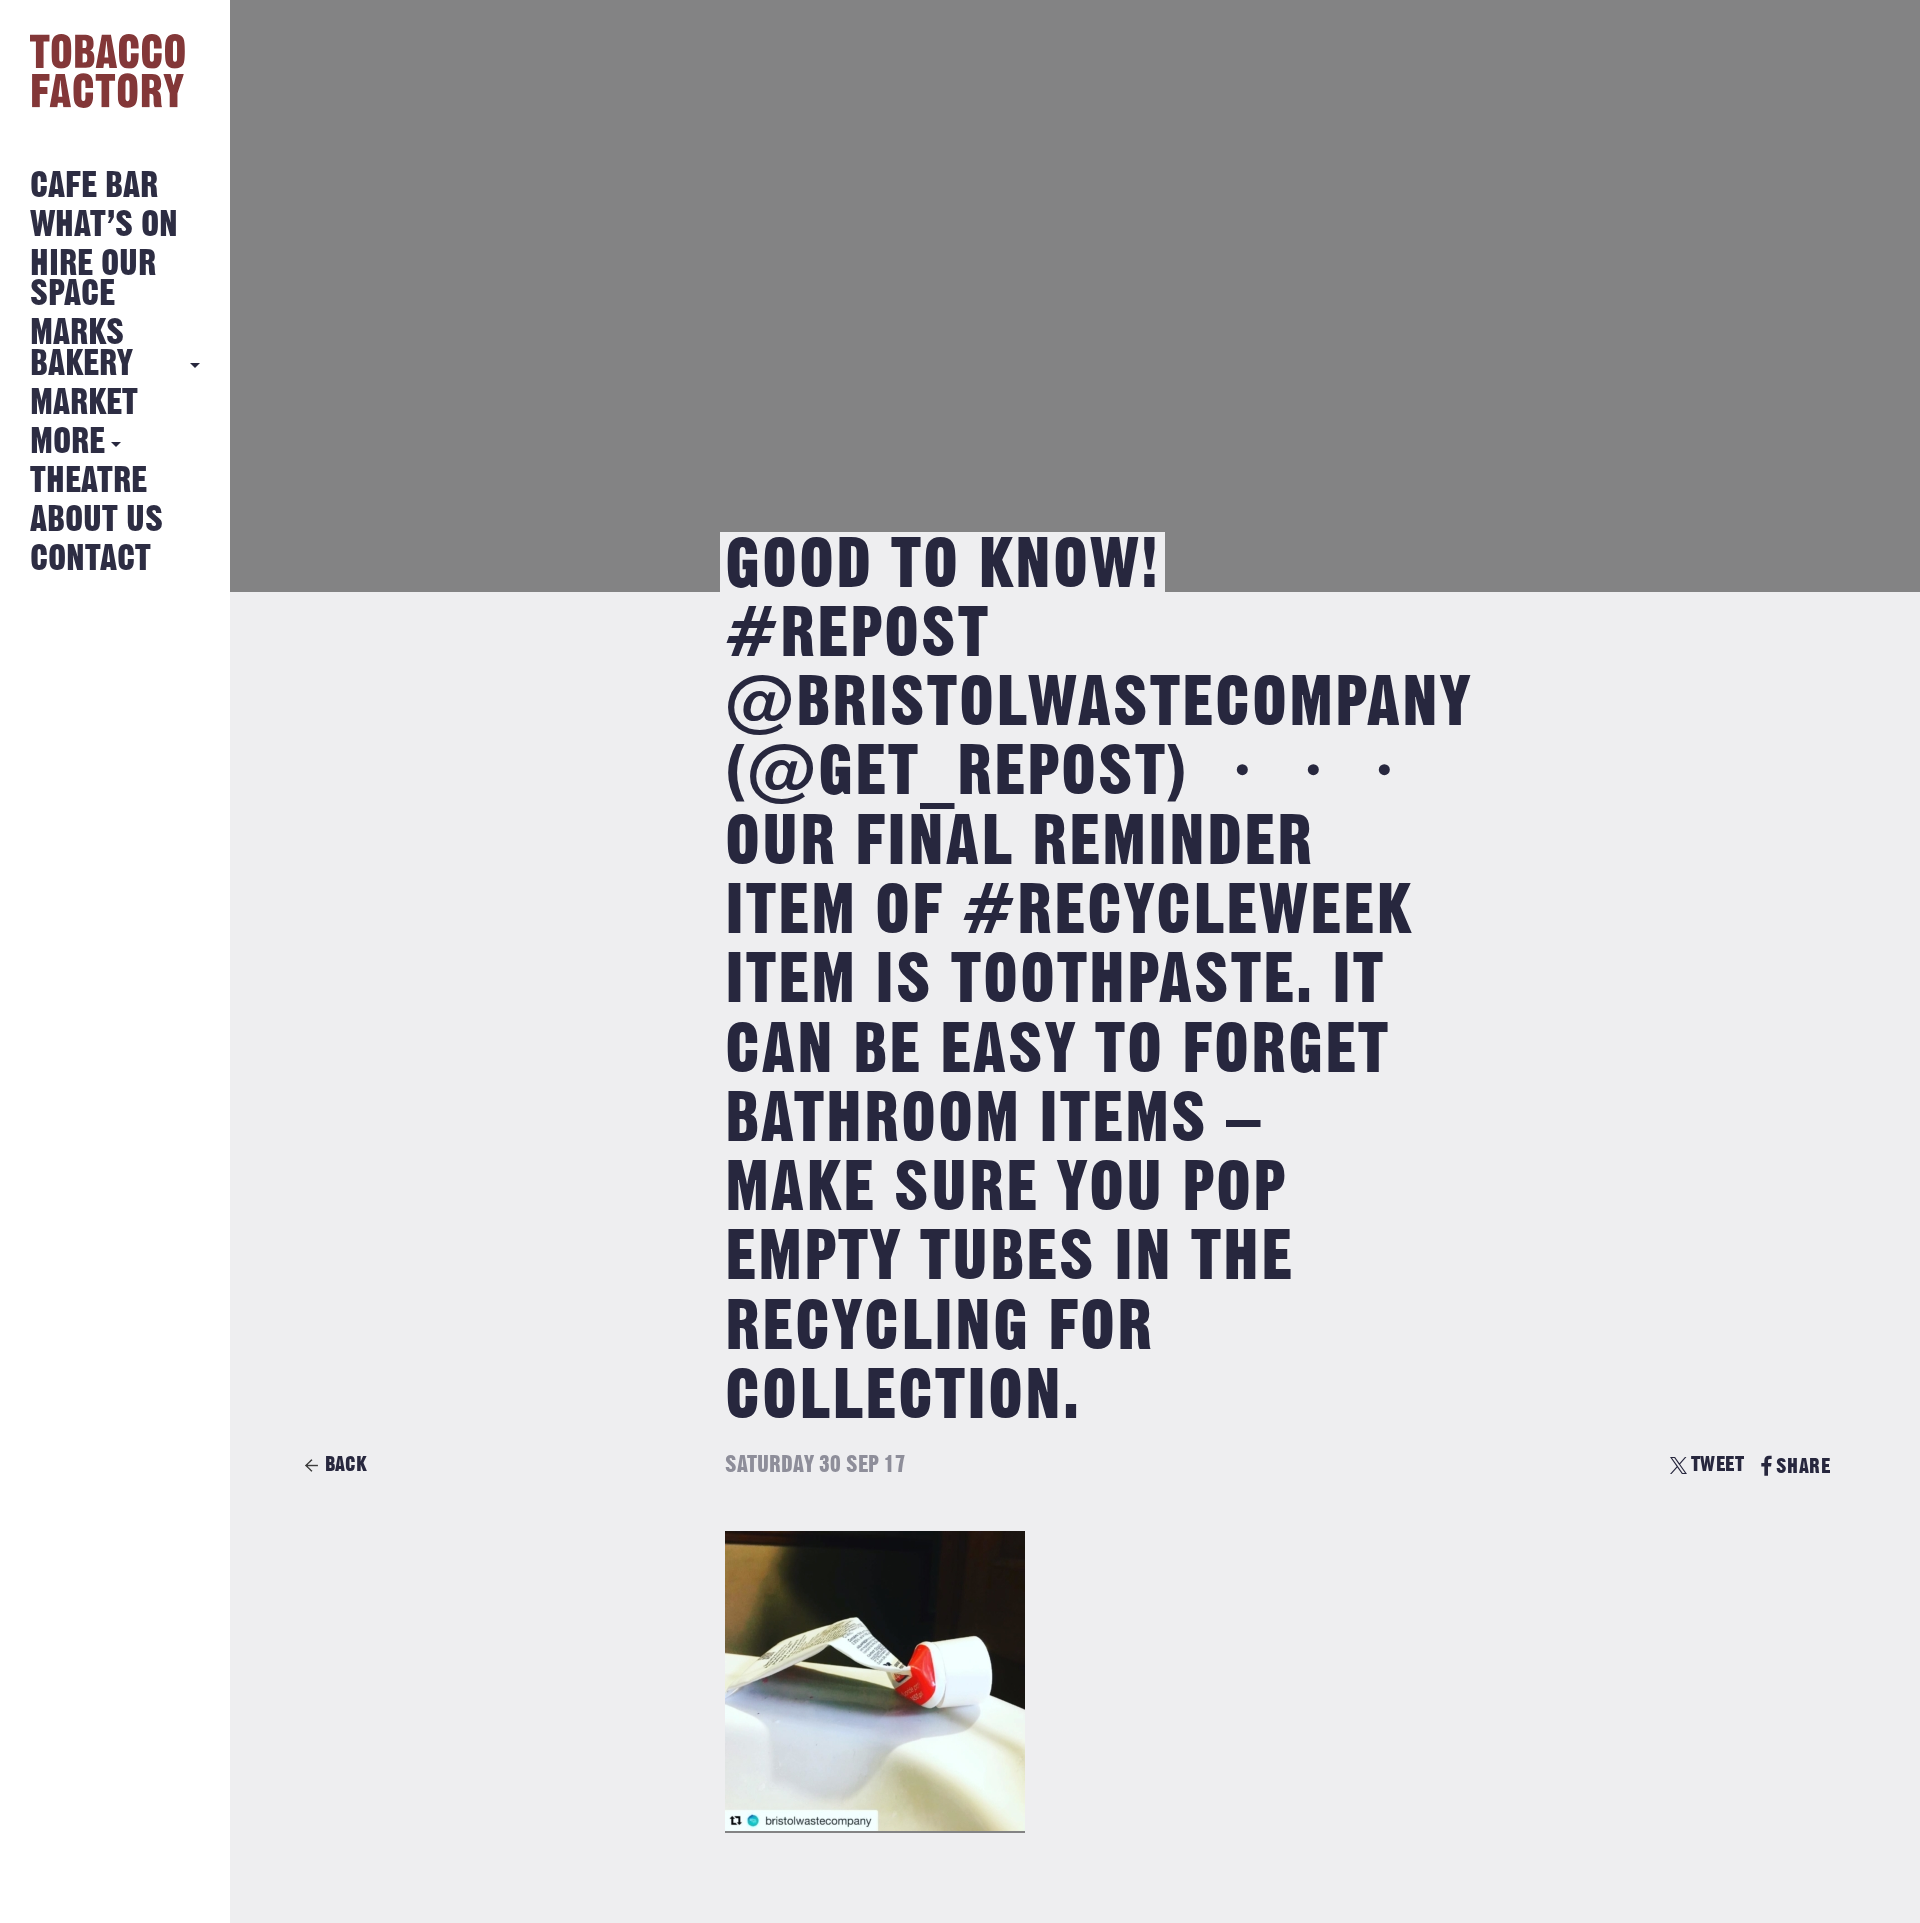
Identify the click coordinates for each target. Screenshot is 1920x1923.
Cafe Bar (94, 186)
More (67, 442)
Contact (90, 559)
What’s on (104, 225)
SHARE (1803, 1466)
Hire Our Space (93, 279)
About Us (96, 520)
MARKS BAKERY (81, 348)
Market (84, 403)
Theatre (88, 481)
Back (346, 1464)
